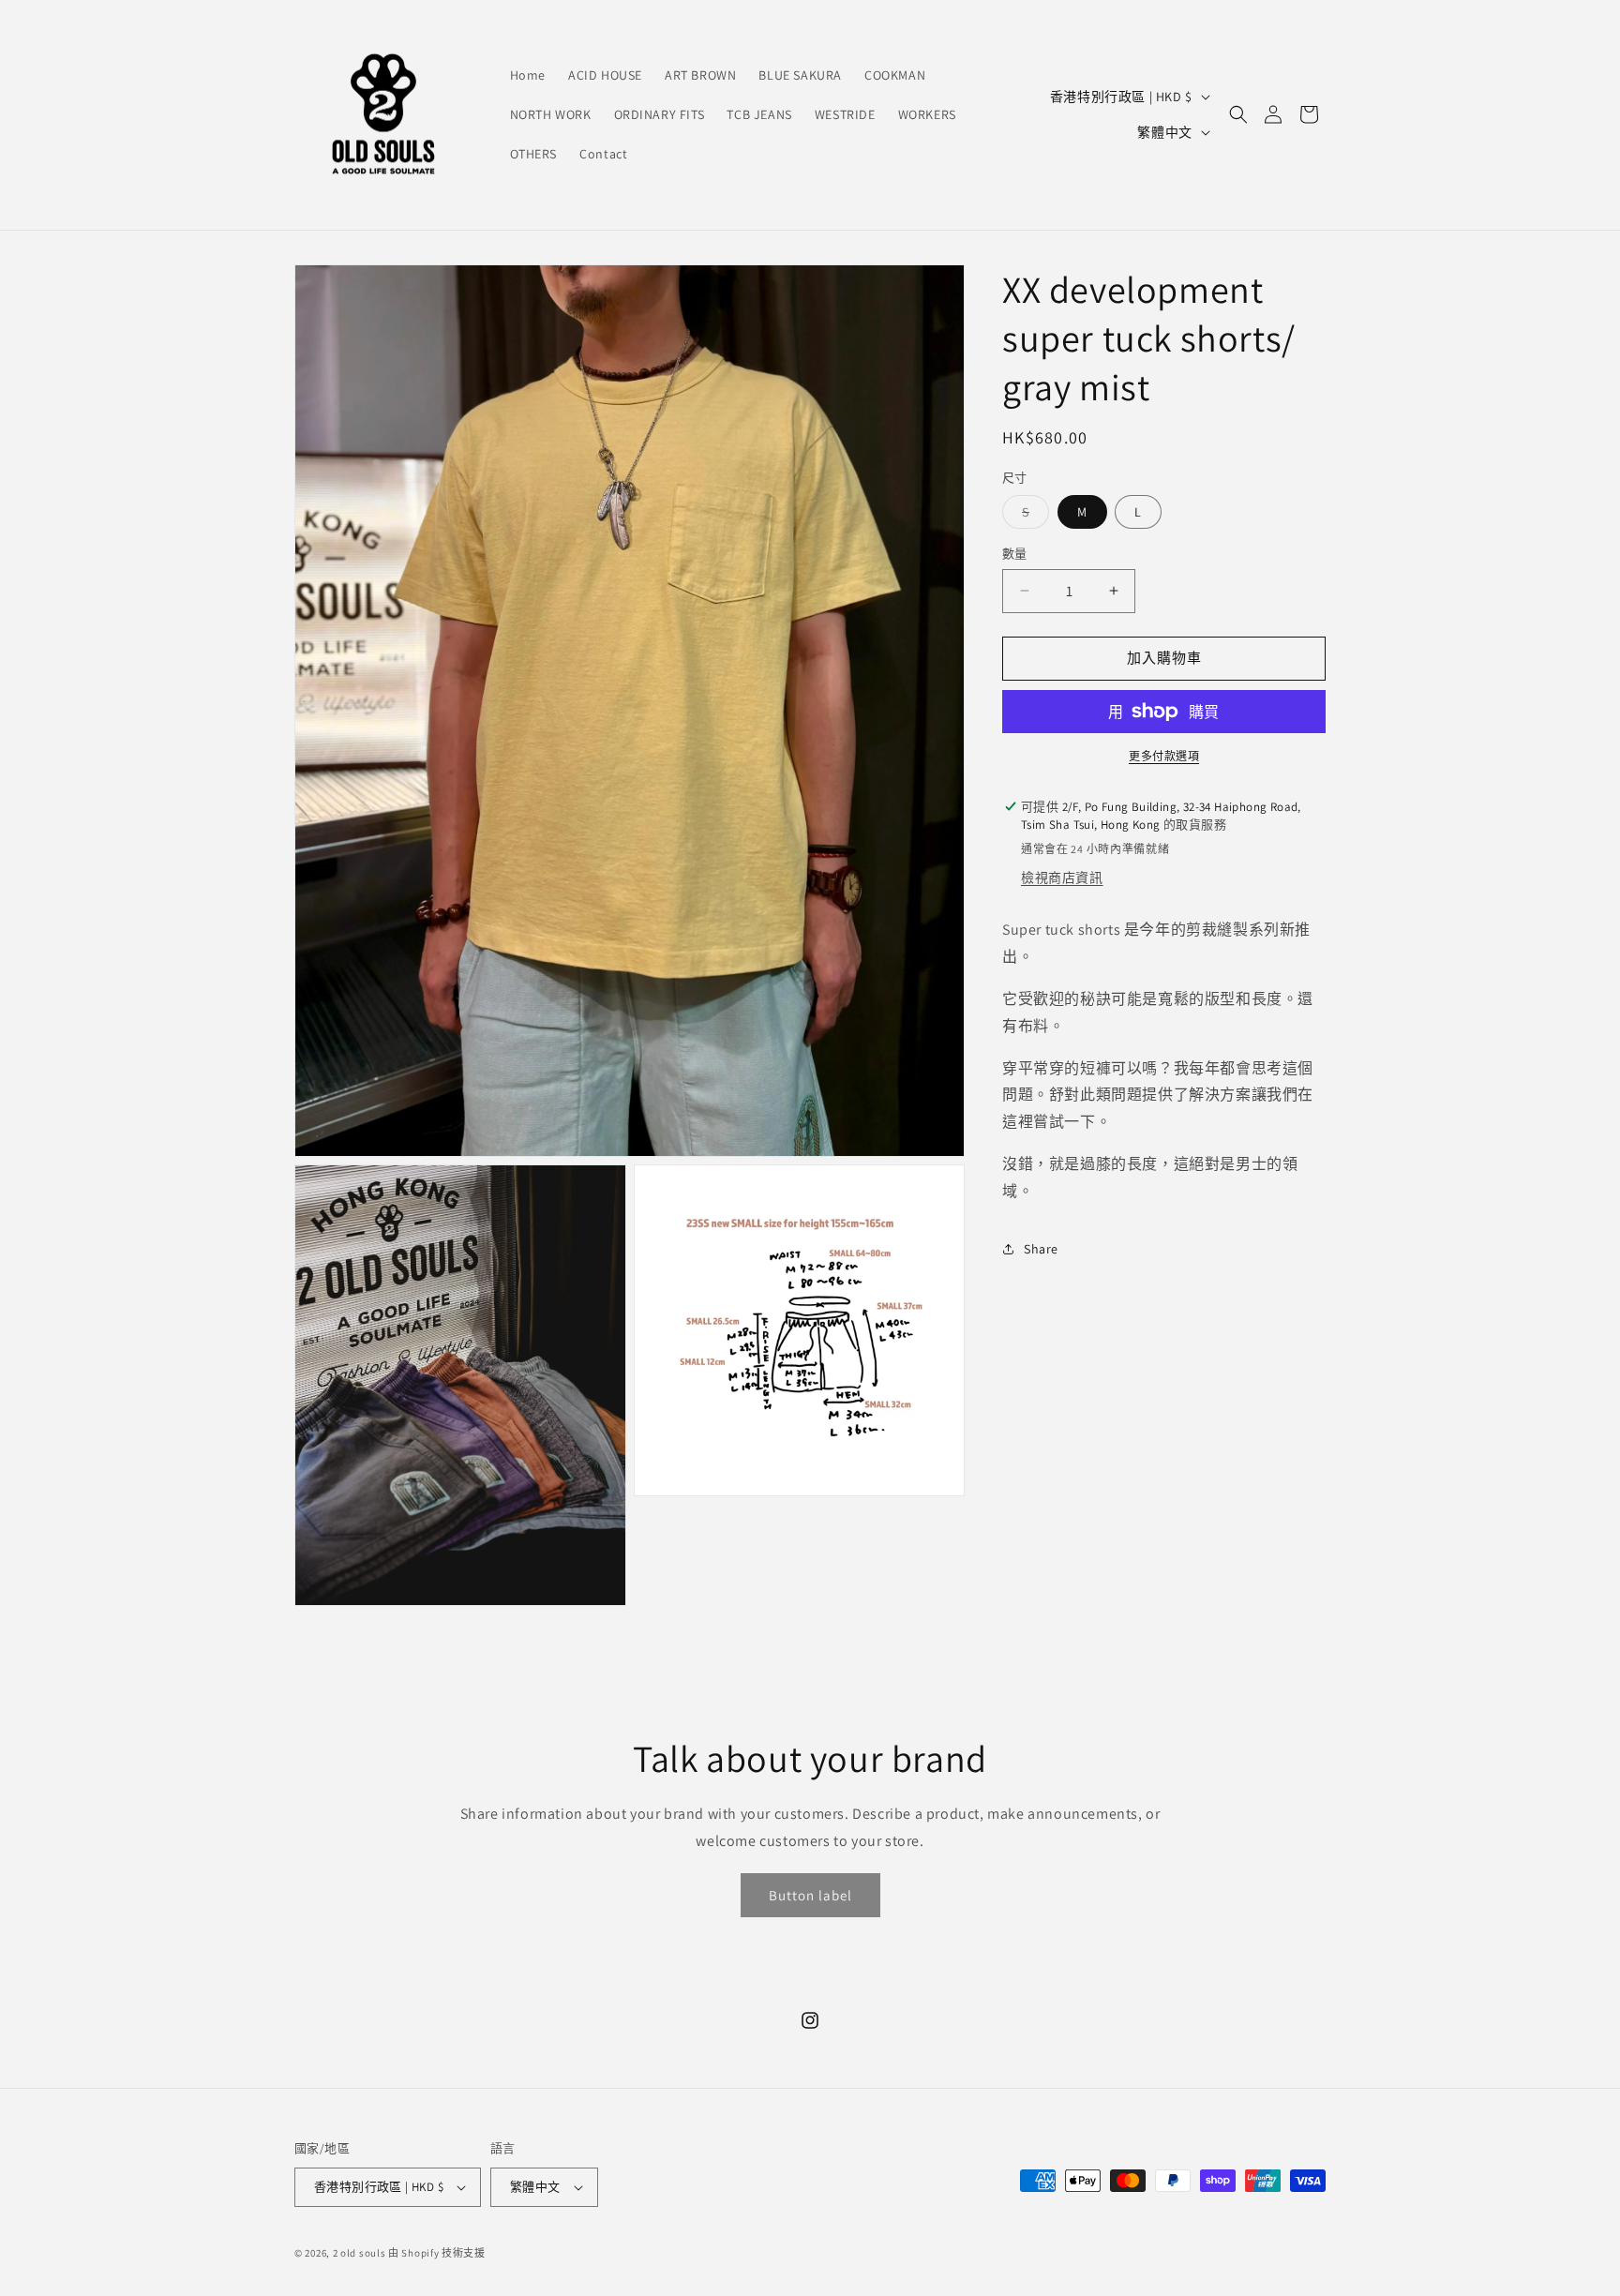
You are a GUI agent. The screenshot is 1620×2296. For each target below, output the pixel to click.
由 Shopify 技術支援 (437, 2253)
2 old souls (360, 2253)
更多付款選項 (1164, 756)
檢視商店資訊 (1062, 878)
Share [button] (1041, 1248)
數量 (1015, 554)
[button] (1238, 114)
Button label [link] (810, 1895)
